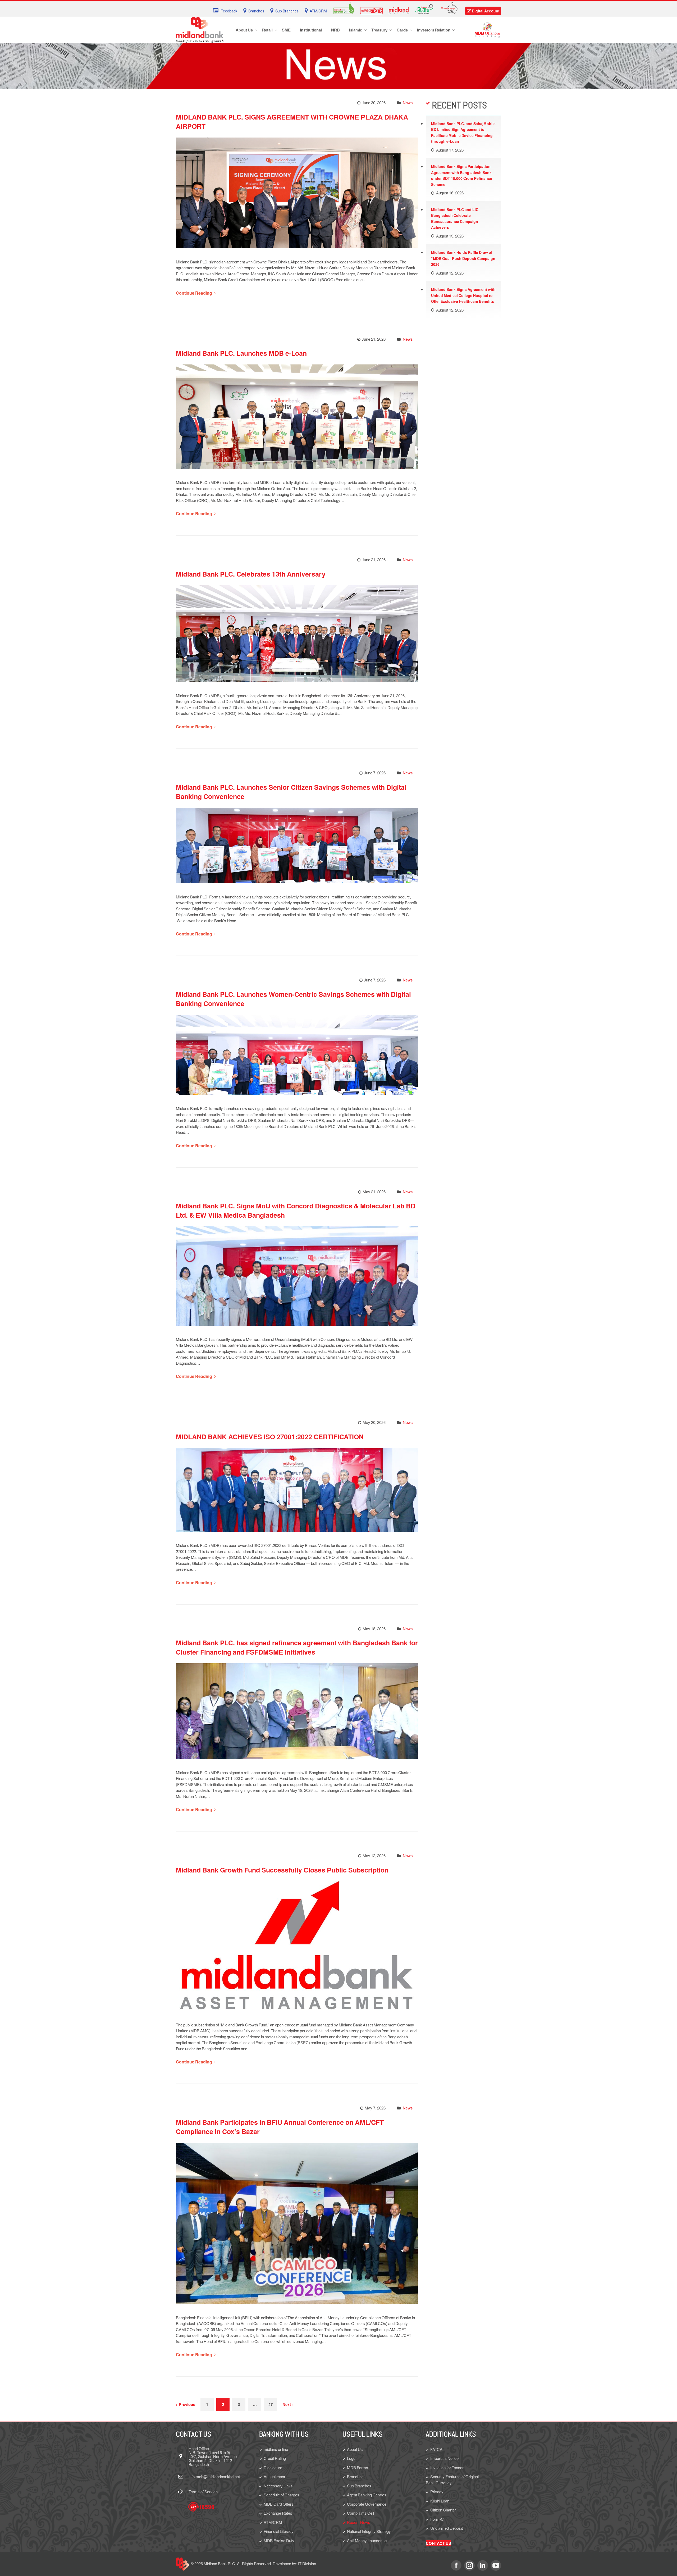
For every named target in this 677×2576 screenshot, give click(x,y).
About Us (355, 2449)
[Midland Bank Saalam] (424, 8)
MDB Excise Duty (279, 2540)
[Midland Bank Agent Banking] (449, 8)
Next (287, 2404)
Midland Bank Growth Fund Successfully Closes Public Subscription (282, 1870)
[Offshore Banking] (487, 29)
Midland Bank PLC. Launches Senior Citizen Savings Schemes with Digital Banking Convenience (291, 792)
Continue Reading (194, 293)
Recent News (359, 2522)
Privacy (437, 2491)
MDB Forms (358, 2467)
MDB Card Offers (279, 2504)
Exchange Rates (278, 2513)
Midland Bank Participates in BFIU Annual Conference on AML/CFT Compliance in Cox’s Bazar (280, 2127)
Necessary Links (278, 2486)
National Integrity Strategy (369, 2531)
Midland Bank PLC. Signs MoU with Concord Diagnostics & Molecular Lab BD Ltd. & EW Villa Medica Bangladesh (296, 1210)
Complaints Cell (360, 2513)
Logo (351, 2458)
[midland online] (399, 10)
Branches (355, 2476)
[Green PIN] (344, 8)
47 (271, 2404)
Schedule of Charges (282, 2495)
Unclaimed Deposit (447, 2528)
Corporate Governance (367, 2504)
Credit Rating (275, 2458)
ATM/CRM (273, 2522)
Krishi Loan (440, 2501)
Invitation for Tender (447, 2467)
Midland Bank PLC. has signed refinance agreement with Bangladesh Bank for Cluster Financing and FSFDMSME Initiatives (297, 1647)
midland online (276, 2449)
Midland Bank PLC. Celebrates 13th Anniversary (251, 574)
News (408, 102)
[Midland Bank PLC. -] (200, 29)
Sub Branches (359, 2486)
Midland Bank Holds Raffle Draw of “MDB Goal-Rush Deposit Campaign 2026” (463, 258)
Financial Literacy (279, 2531)
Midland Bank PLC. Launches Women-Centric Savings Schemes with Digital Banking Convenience (293, 999)
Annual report (275, 2476)
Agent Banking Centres (367, 2495)
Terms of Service (203, 2491)
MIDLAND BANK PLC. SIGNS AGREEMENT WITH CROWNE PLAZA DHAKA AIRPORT (292, 122)
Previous (187, 2404)
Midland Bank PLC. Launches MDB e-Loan (241, 353)
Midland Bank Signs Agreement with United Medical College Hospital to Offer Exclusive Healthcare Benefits (463, 295)
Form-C (437, 2519)
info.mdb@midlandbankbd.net (214, 2476)
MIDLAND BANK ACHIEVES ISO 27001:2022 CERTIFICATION (270, 1437)
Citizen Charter (443, 2510)
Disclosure (273, 2467)
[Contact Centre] (201, 2507)
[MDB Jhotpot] (371, 10)
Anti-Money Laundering (367, 2540)
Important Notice (444, 2458)
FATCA (436, 2449)
